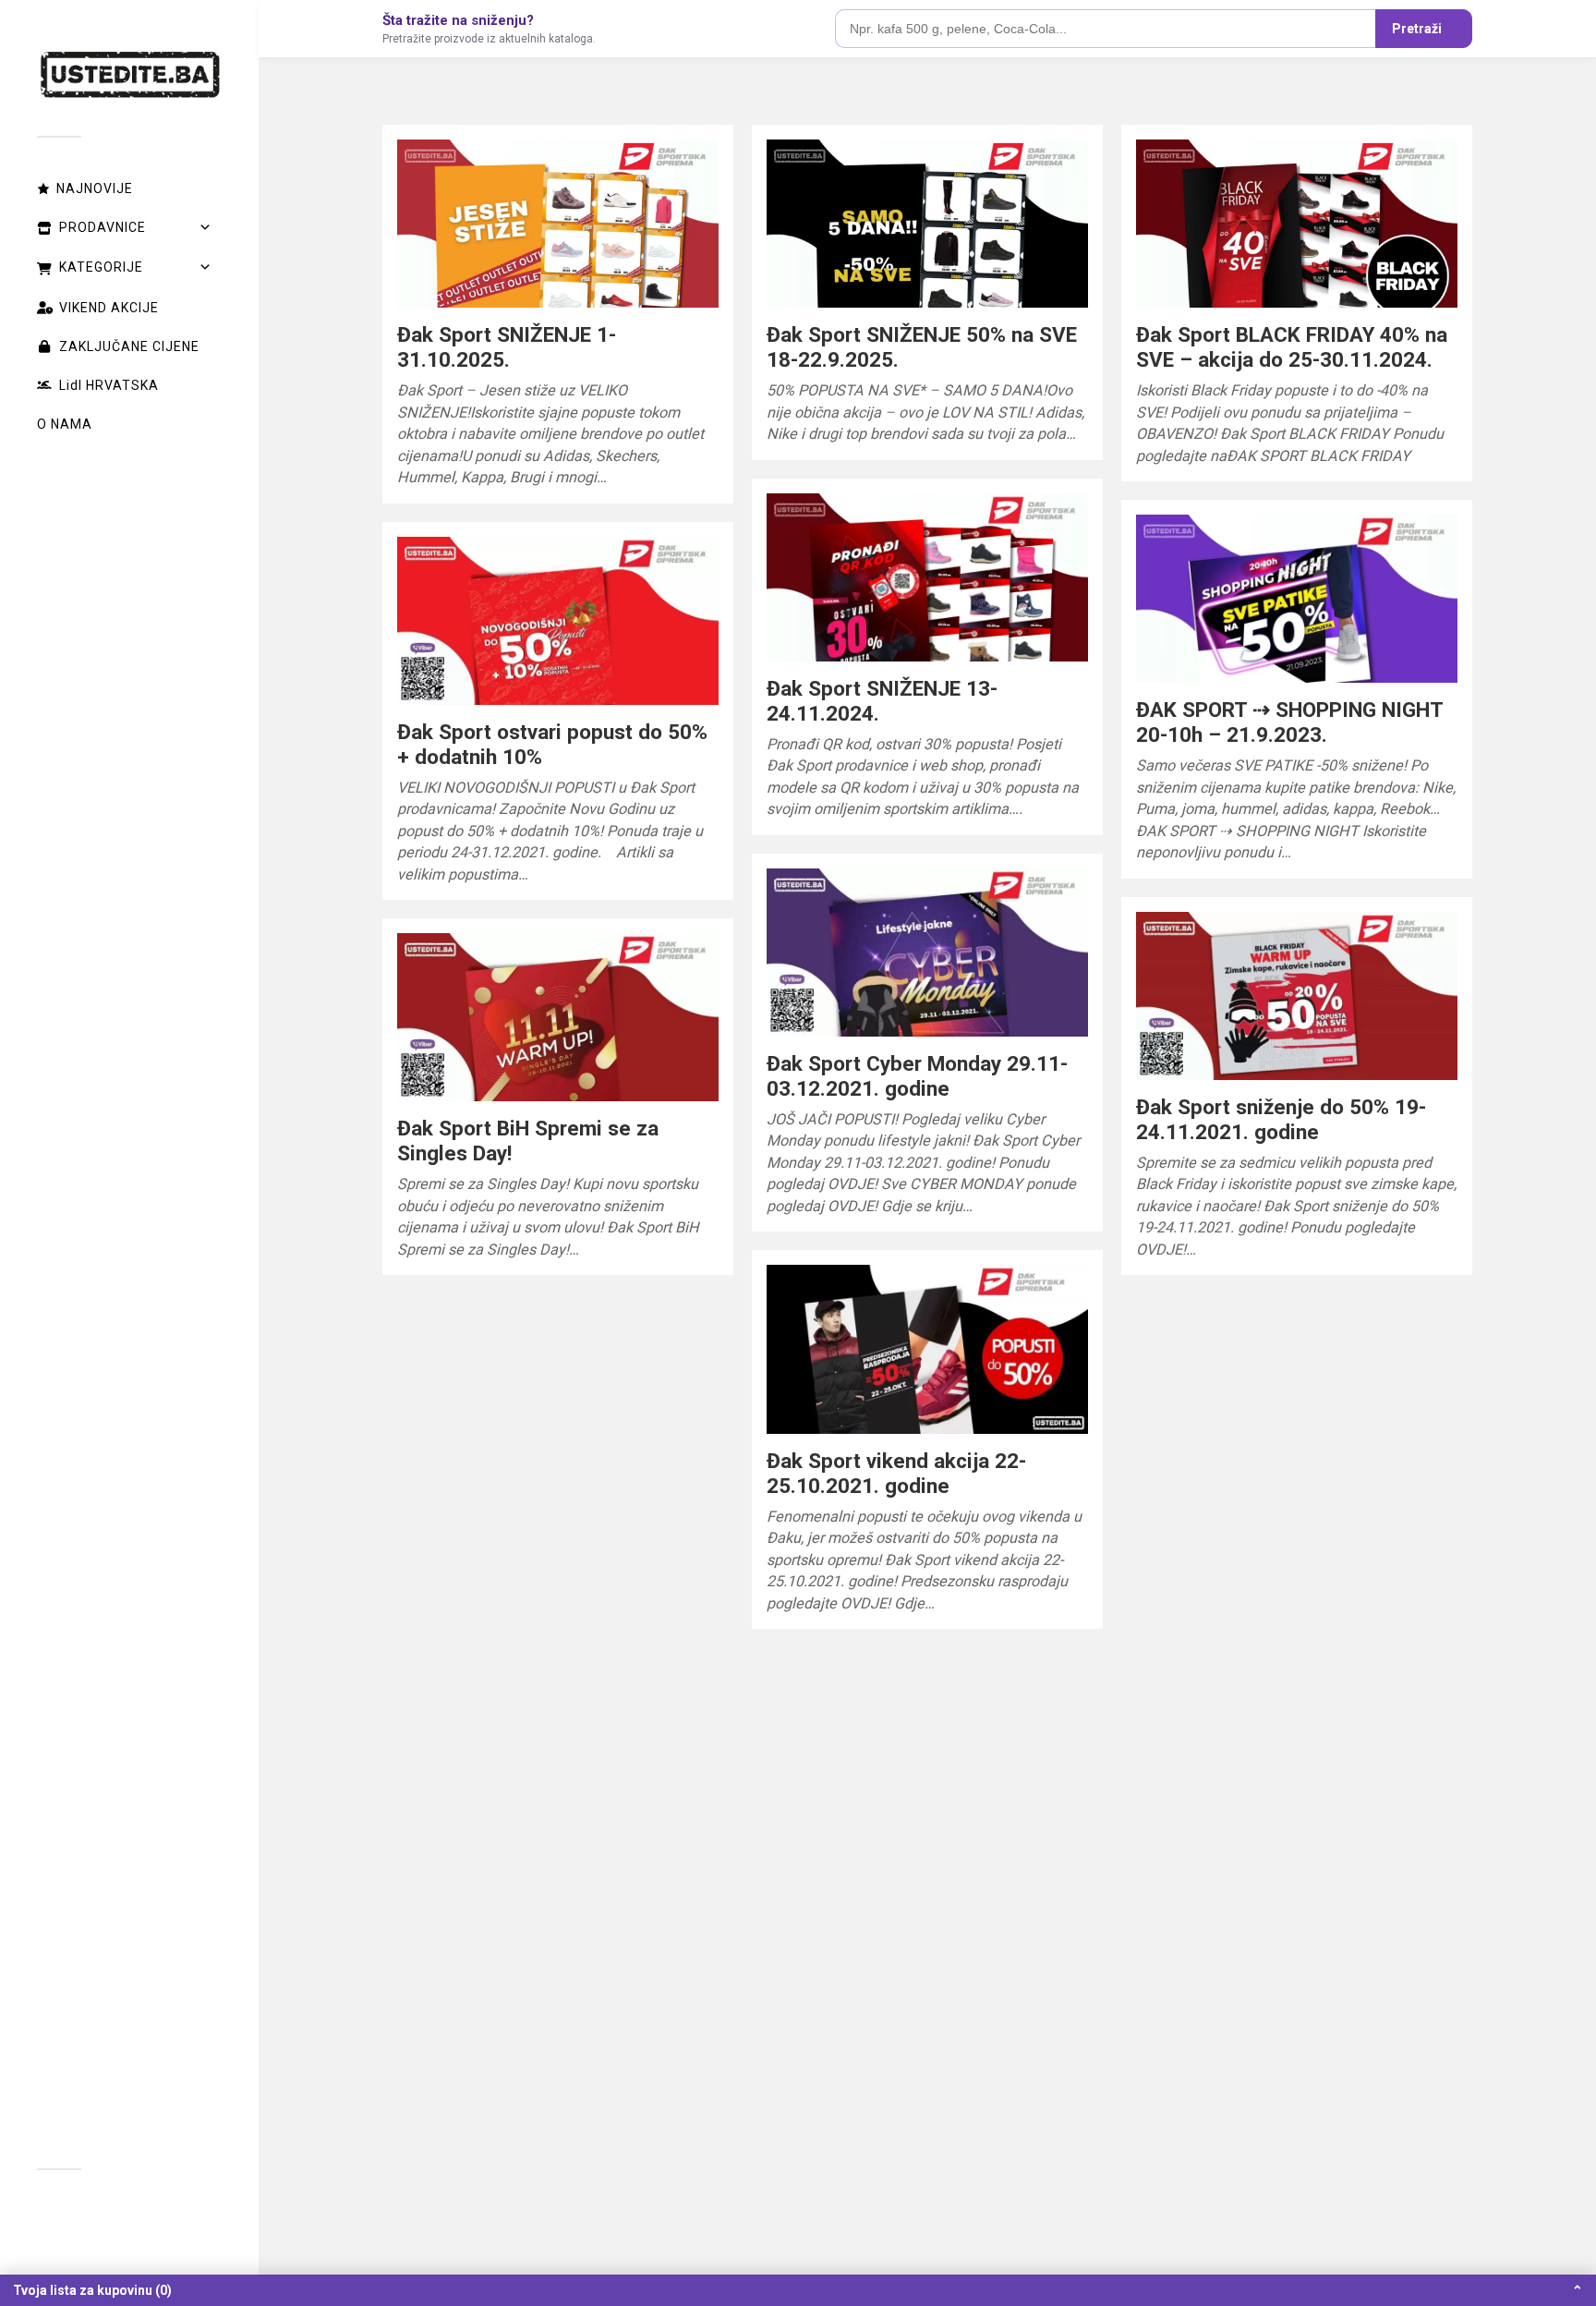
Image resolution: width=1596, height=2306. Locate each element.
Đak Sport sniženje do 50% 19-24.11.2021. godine (1281, 1119)
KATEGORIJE (101, 267)
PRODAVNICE (103, 227)
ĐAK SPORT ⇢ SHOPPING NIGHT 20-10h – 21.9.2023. (1289, 722)
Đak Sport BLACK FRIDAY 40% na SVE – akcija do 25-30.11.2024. (1292, 347)
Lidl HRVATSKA (109, 385)
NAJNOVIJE (95, 188)
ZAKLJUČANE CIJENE (129, 346)
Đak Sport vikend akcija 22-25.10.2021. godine (896, 1473)
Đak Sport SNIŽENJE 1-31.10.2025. (507, 347)
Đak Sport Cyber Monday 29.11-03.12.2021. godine (917, 1076)
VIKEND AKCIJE (109, 308)
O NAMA (65, 424)
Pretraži (1417, 29)
